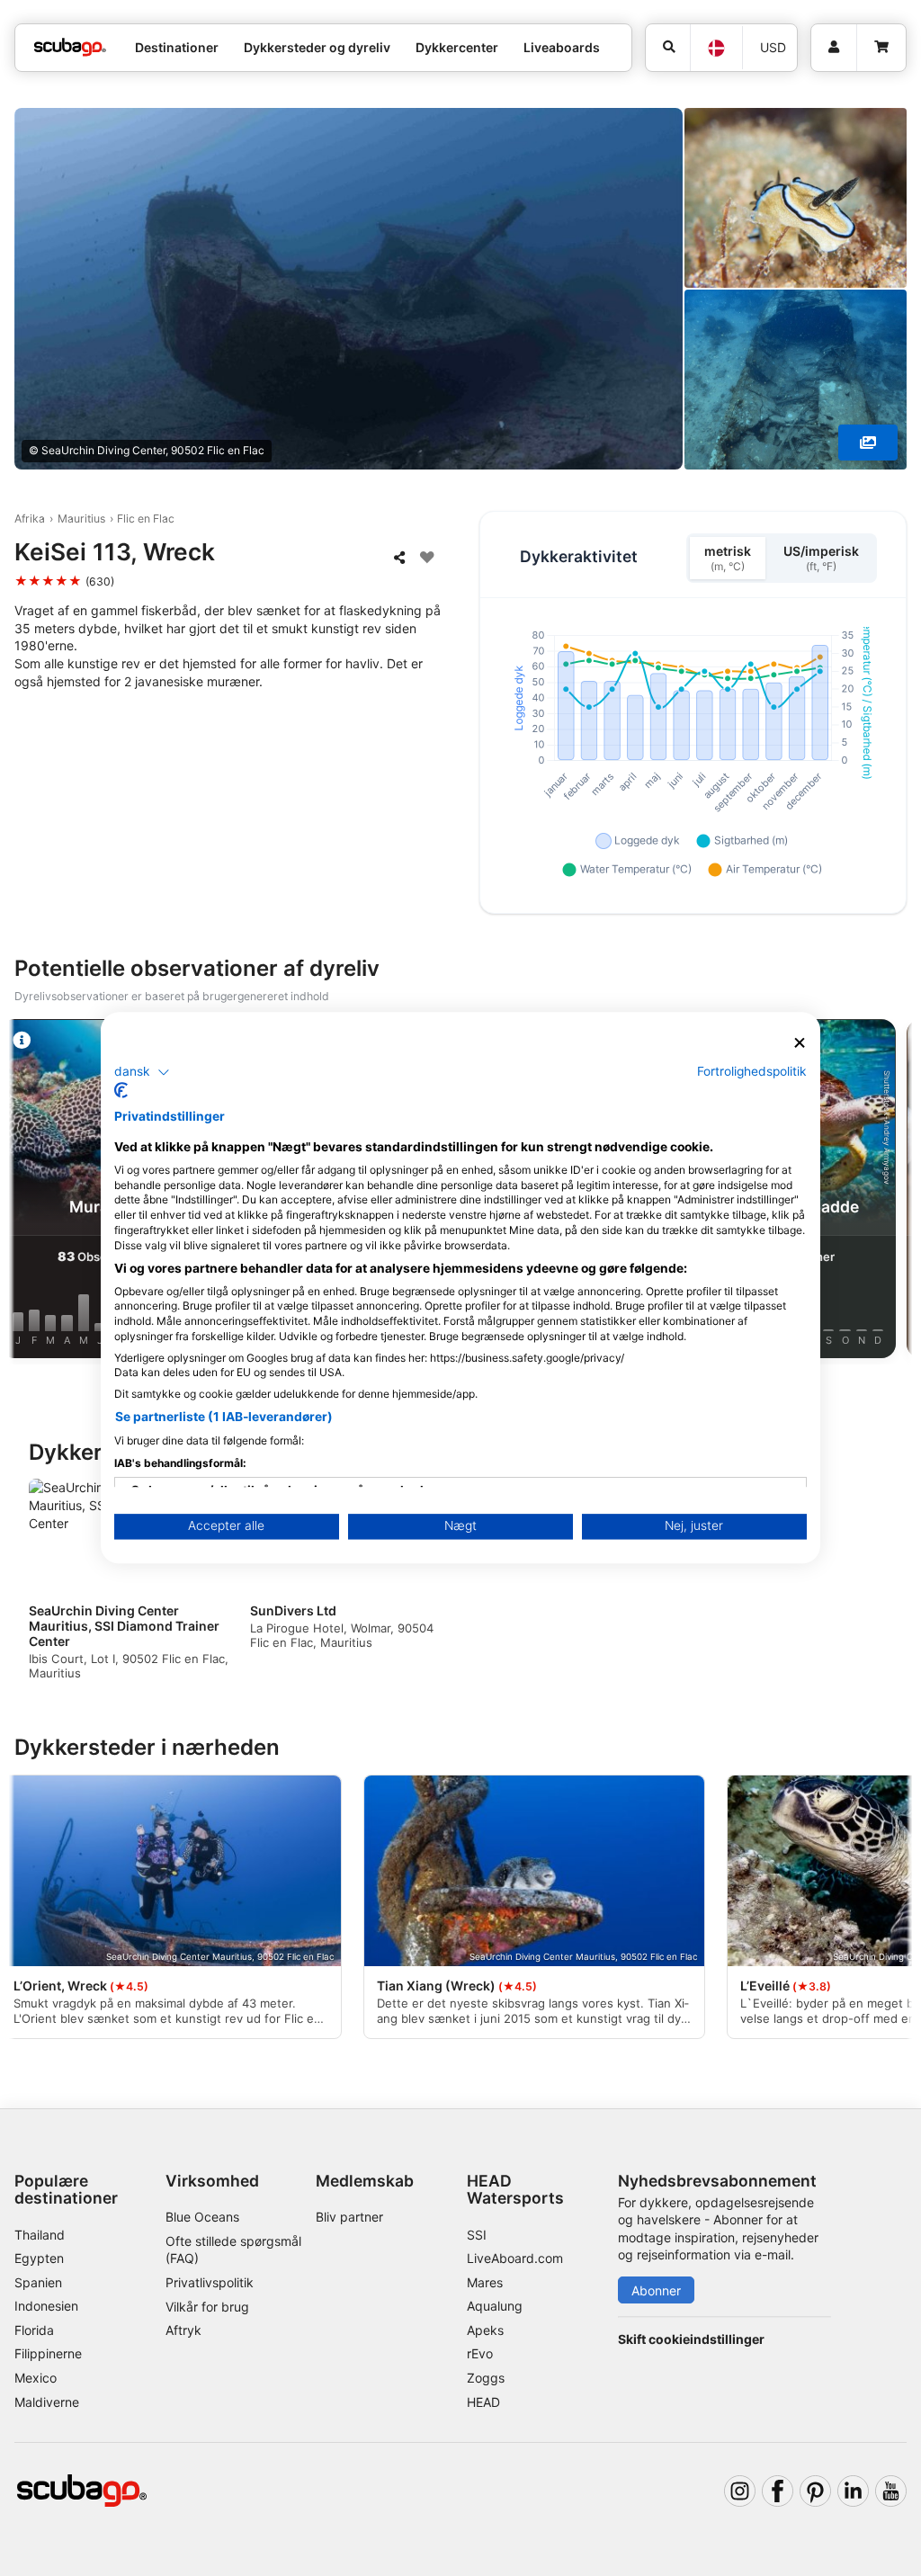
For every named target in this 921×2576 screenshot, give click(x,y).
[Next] (891, 1192)
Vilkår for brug (207, 2307)
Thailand (40, 2235)
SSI (477, 2235)
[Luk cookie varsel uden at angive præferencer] (800, 1043)
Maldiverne (47, 2402)
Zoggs (486, 2378)
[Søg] (668, 48)
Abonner (656, 2290)
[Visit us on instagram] (740, 2491)
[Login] (834, 48)
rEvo (480, 2353)
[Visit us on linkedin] (853, 2491)
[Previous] (30, 1192)
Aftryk (183, 2330)
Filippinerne (48, 2353)
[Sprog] (716, 48)
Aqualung (495, 2306)
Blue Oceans (202, 2217)
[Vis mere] (868, 443)
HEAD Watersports (515, 2189)
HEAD (483, 2402)
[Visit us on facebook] (778, 2491)
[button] (142, 1072)
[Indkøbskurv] (881, 48)
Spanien (38, 2282)
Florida (34, 2330)
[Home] (70, 47)
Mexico (36, 2378)
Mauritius (81, 519)
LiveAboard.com (515, 2258)
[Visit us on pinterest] (815, 2491)
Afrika (30, 519)
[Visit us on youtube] (891, 2491)
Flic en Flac (146, 519)
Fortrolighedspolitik (752, 1071)
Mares (485, 2282)
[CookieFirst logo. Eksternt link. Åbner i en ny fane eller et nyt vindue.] (121, 1091)
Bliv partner (349, 2217)
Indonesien (46, 2306)
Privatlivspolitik (210, 2282)
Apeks (485, 2330)
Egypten (39, 2258)
